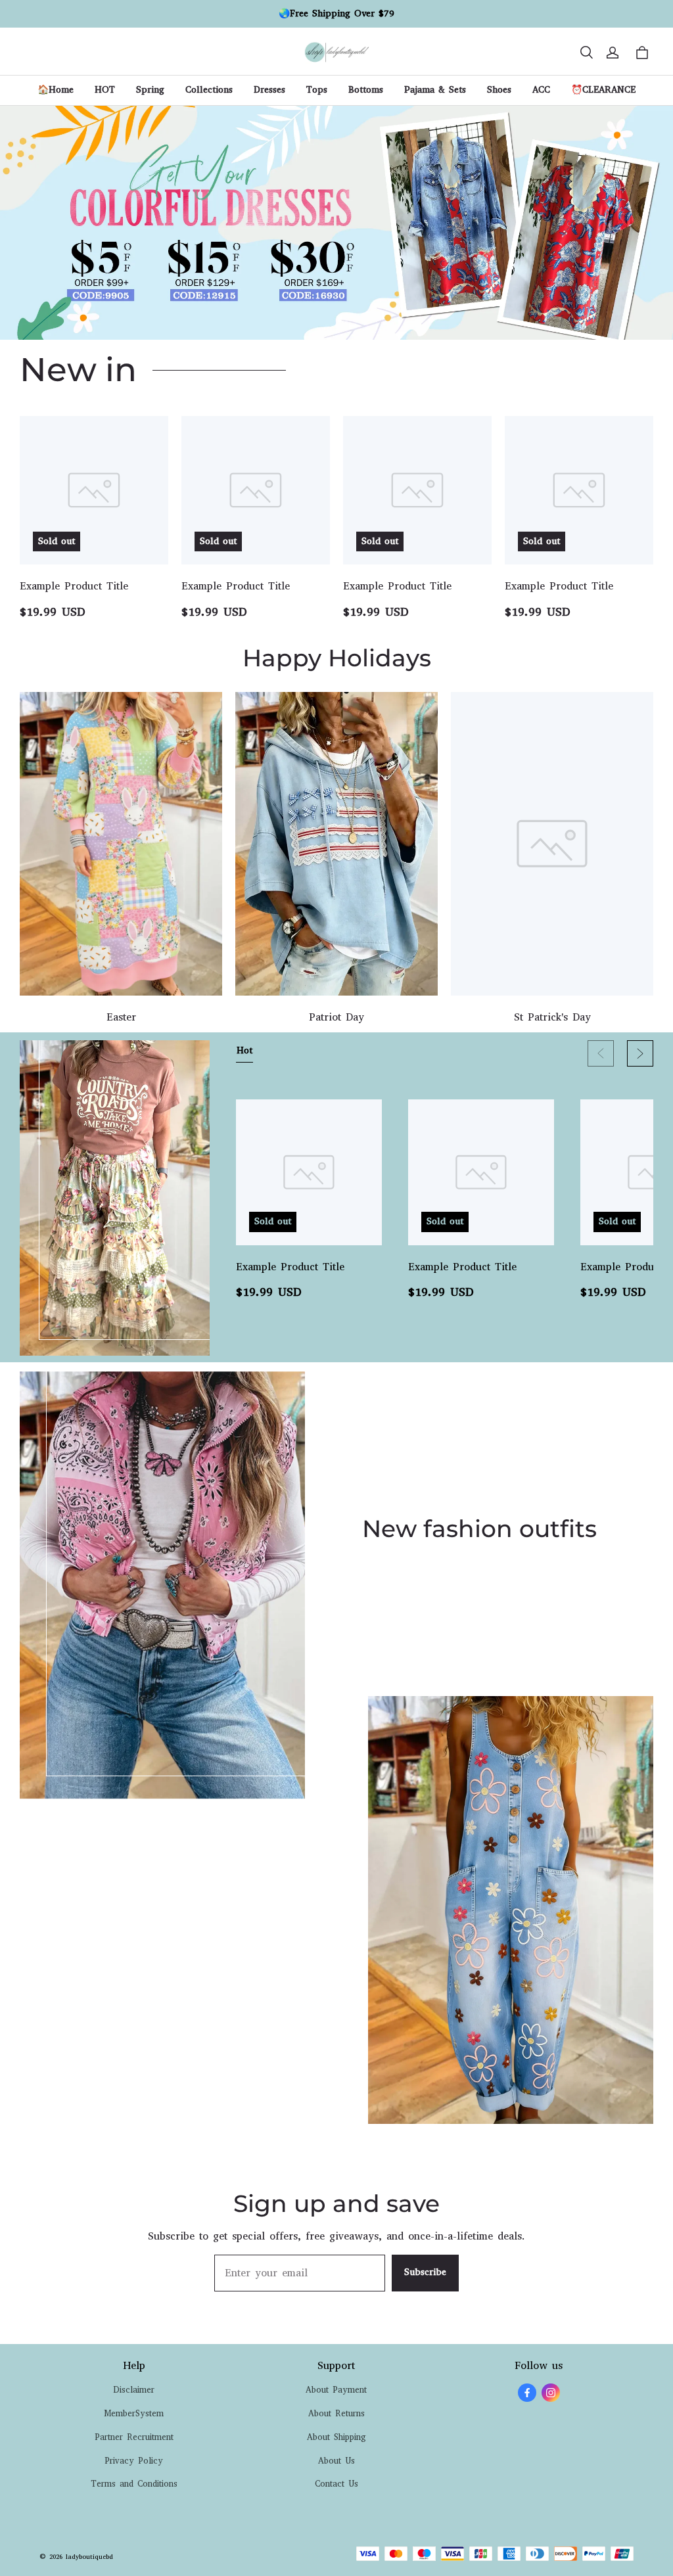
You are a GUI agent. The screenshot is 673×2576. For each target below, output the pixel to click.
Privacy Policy (134, 2461)
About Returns (336, 2413)
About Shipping (336, 2437)
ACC (541, 90)
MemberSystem (134, 2413)
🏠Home (56, 90)
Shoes (499, 90)
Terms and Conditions (134, 2484)
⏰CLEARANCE (603, 90)
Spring (150, 90)
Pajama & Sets (435, 90)
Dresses (269, 90)
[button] (586, 53)
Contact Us (336, 2484)
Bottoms (366, 90)
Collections (209, 90)
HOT (105, 90)
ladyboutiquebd (89, 2557)
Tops (317, 90)
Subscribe (425, 2272)
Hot (244, 1050)
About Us (336, 2461)
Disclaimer (134, 2390)
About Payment (336, 2390)
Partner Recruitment (134, 2437)
